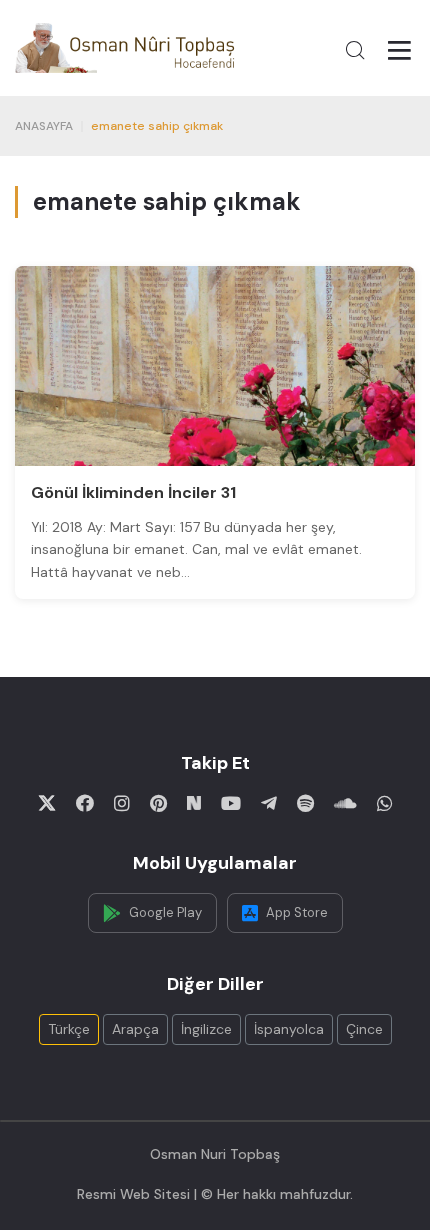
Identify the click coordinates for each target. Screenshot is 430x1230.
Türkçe (69, 1029)
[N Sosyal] (194, 803)
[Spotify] (305, 803)
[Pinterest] (158, 803)
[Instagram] (122, 803)
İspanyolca (289, 1029)
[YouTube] (231, 803)
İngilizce (206, 1029)
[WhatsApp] (385, 803)
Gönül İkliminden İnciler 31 (133, 492)
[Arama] (355, 50)
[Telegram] (269, 803)
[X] (47, 803)
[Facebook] (85, 803)
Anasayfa (44, 126)
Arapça (135, 1029)
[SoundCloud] (345, 803)
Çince (364, 1029)
